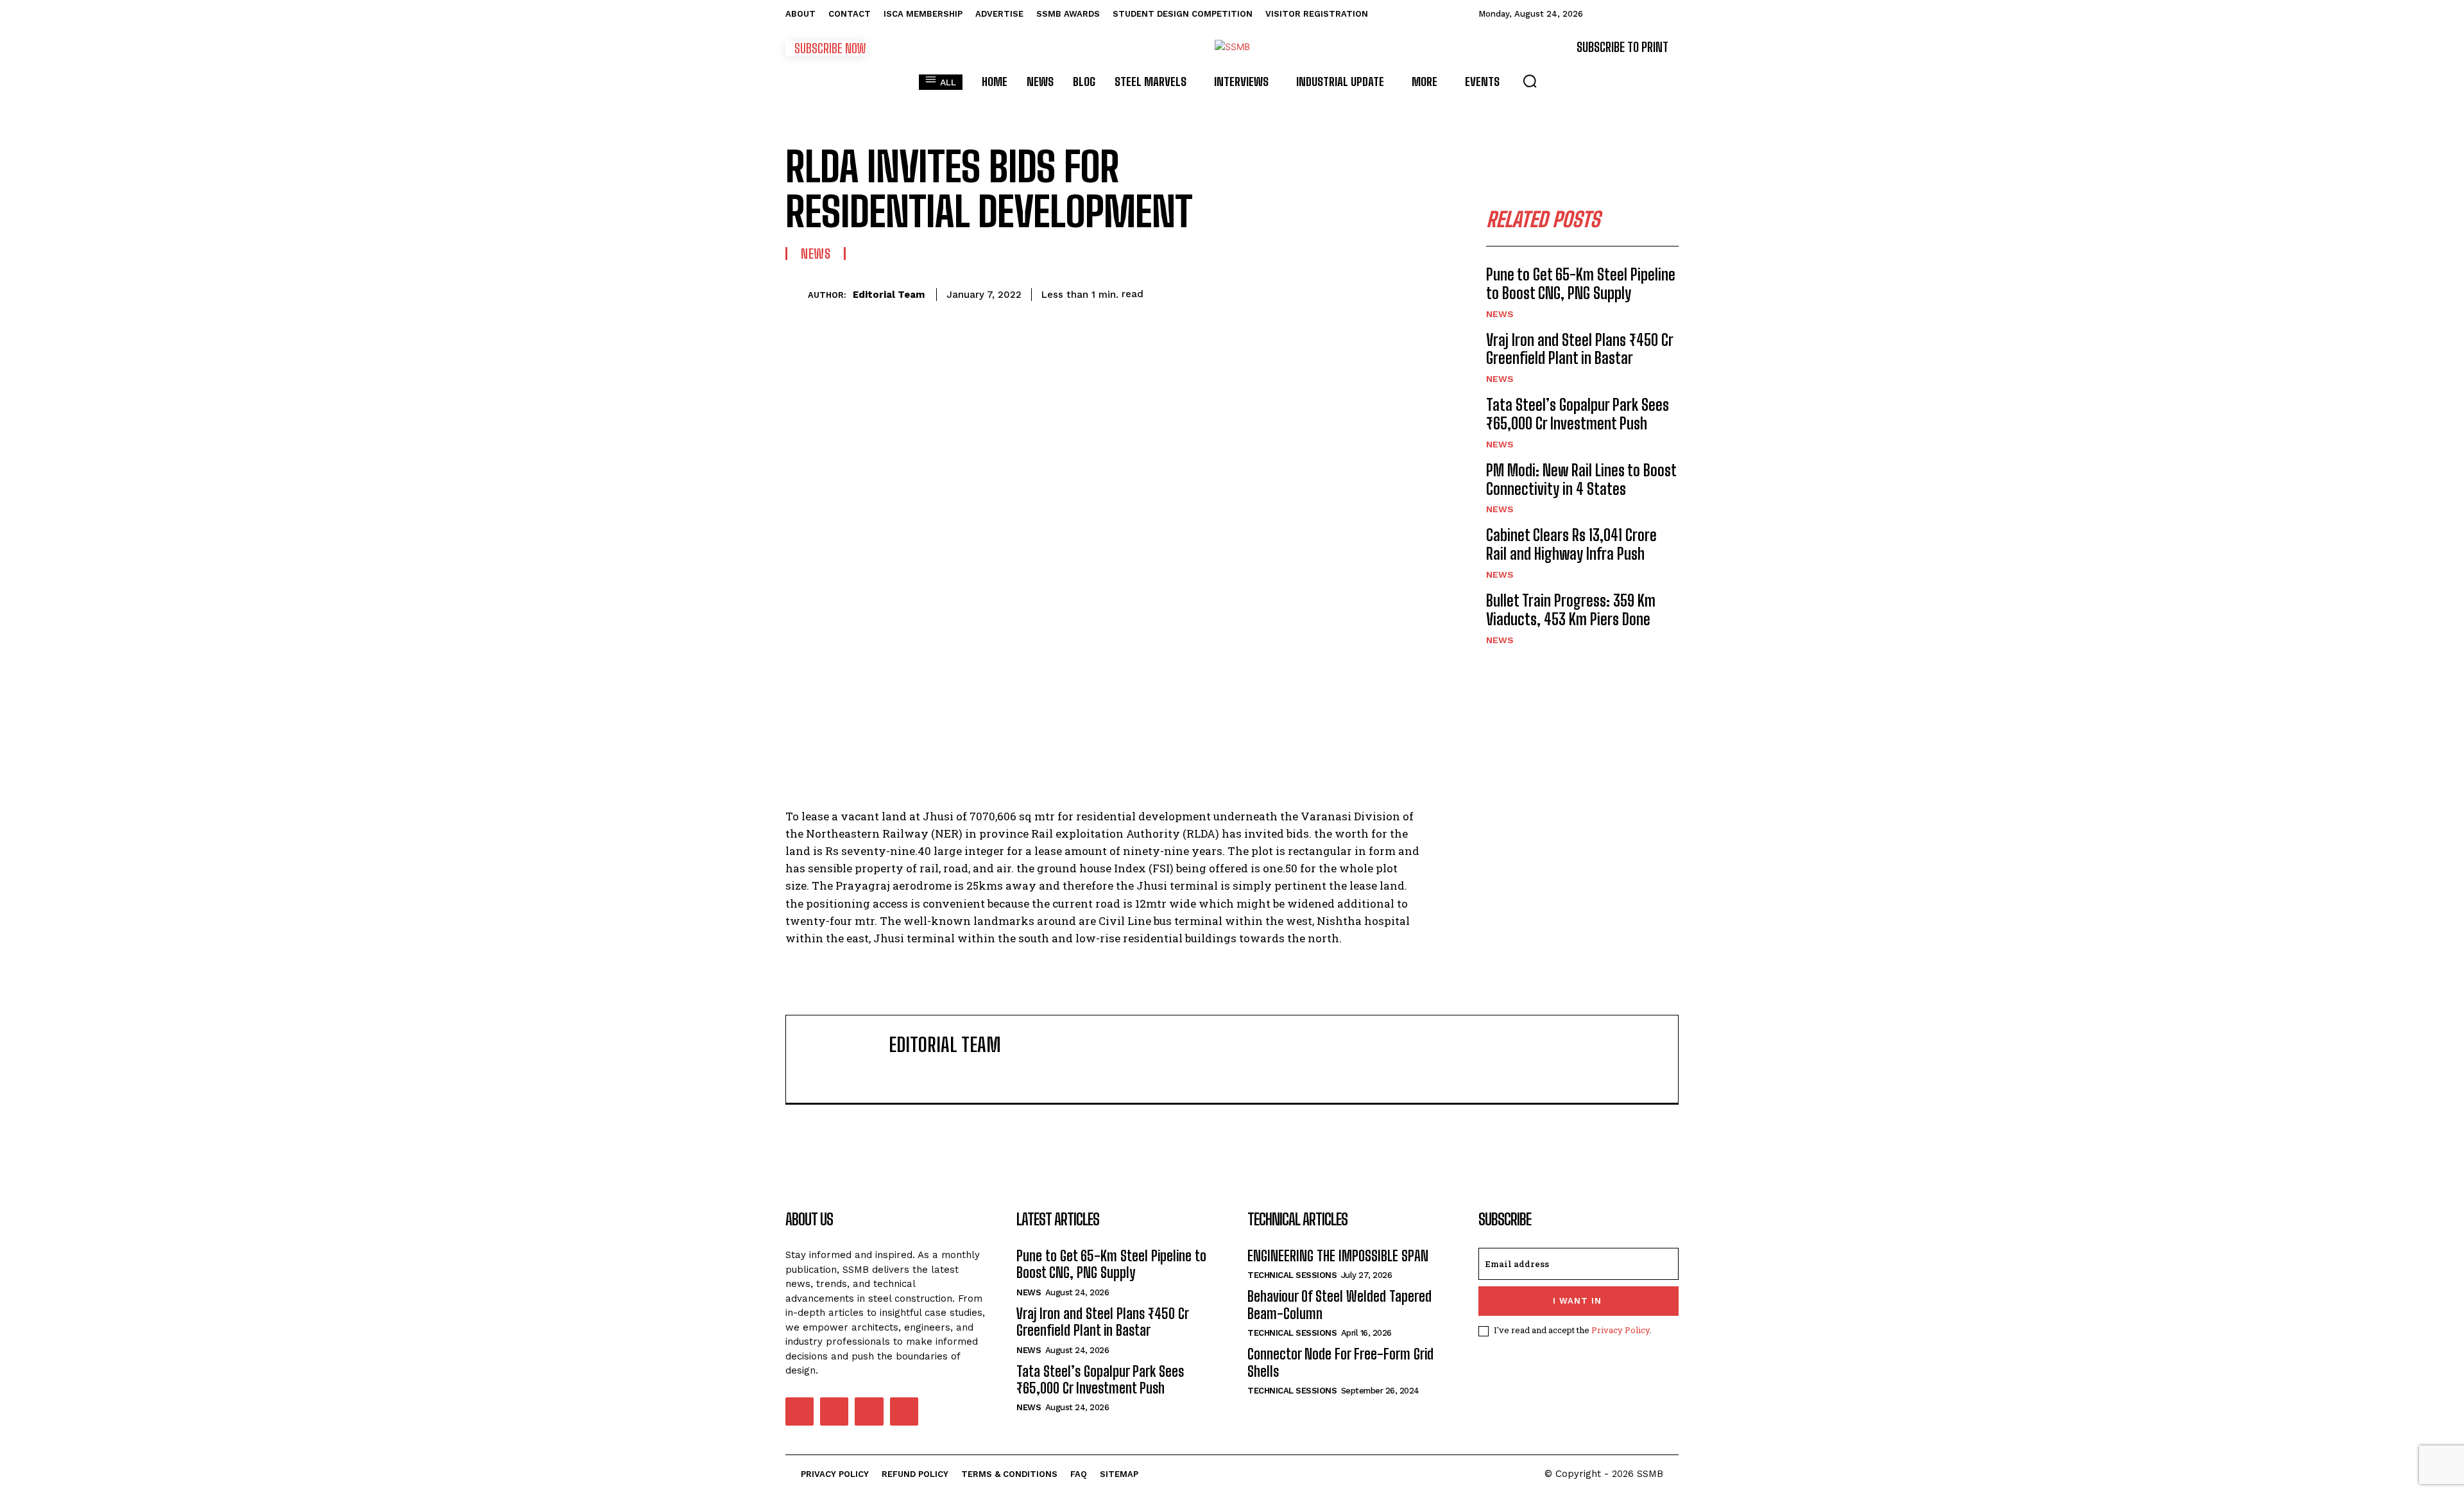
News (816, 254)
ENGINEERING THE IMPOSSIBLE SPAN (1338, 1256)
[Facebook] (1202, 292)
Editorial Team (889, 295)
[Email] (1350, 292)
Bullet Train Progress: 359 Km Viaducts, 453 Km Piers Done (1571, 610)
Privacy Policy (1621, 1330)
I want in (1577, 1301)
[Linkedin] (1321, 292)
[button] (1530, 81)
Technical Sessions (1292, 1275)
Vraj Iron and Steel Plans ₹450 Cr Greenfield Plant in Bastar (1580, 349)
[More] (1410, 292)
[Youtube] (904, 1411)
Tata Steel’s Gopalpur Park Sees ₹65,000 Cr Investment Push (1578, 414)
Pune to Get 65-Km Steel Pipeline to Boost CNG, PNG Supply (1581, 284)
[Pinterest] (1262, 292)
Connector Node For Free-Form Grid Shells (1340, 1362)
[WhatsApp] (1291, 292)
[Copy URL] (1380, 292)
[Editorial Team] (797, 294)
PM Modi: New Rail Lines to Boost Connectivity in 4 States (1581, 479)
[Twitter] (1232, 292)
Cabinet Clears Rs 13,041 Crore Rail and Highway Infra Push (1571, 544)
